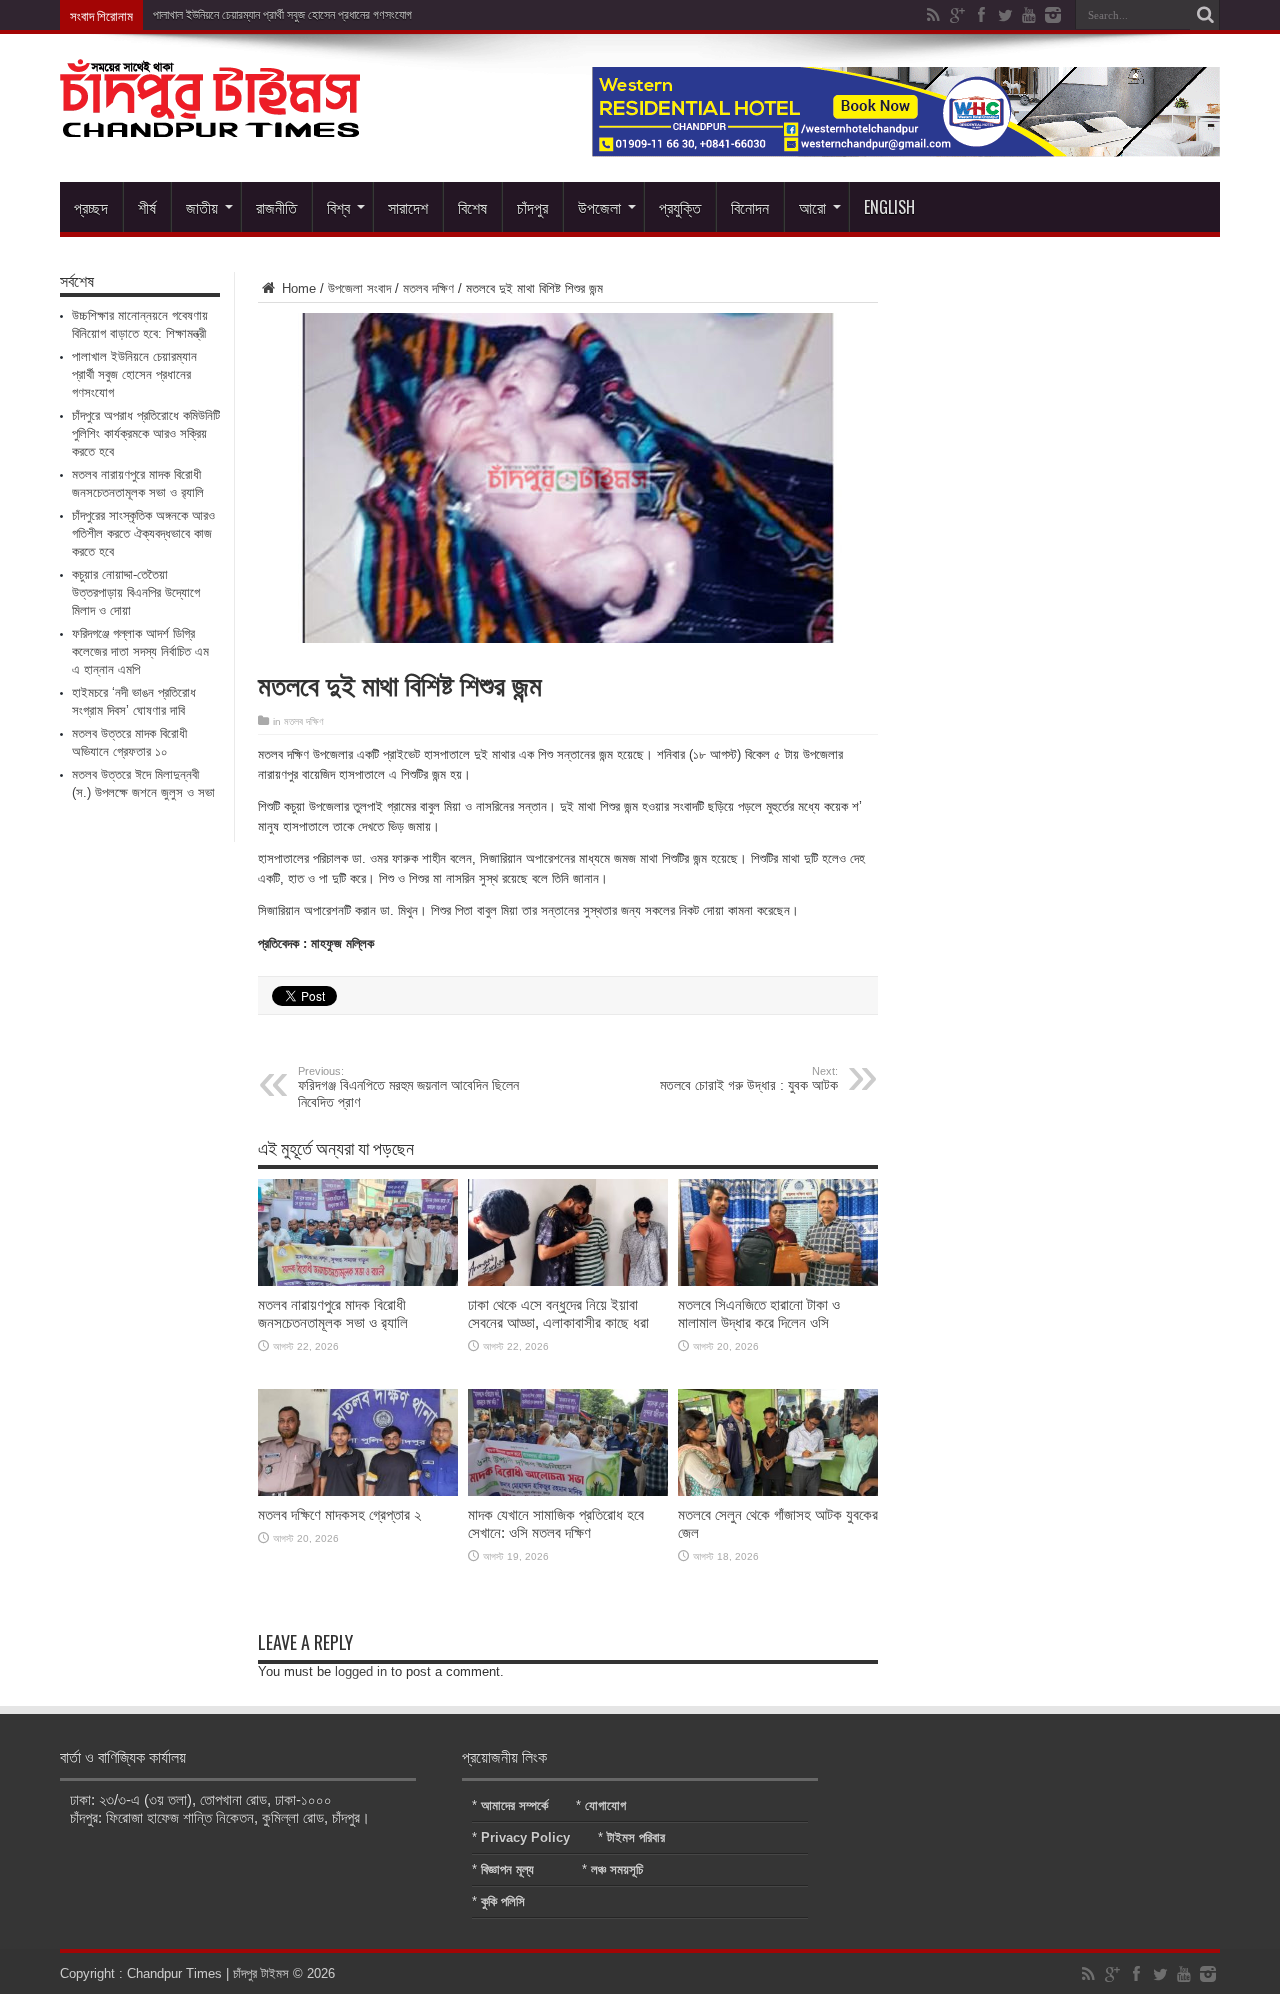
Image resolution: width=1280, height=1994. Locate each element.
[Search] (1205, 15)
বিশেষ (472, 207)
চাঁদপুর (532, 207)
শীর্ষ (147, 207)
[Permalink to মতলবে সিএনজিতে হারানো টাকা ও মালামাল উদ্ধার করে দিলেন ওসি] (778, 1281)
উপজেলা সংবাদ (359, 288)
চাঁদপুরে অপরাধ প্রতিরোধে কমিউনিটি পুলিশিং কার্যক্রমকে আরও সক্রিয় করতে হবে (146, 433)
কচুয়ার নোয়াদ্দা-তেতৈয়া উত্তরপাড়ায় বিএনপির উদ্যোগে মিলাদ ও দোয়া (136, 592)
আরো (812, 207)
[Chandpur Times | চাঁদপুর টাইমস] (210, 122)
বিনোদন (750, 207)
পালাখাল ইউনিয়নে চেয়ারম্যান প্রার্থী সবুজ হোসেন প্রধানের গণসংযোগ (282, 15)
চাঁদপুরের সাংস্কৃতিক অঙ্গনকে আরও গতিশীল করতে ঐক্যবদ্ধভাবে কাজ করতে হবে (143, 533)
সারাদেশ (408, 207)
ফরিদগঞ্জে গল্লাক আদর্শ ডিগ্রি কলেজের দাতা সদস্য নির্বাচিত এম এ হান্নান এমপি (140, 651)
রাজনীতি (276, 207)
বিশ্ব (338, 207)
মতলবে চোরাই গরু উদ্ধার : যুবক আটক (749, 1079)
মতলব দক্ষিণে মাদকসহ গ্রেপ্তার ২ (339, 1514)
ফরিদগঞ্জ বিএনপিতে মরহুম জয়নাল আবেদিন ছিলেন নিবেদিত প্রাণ (408, 1087)
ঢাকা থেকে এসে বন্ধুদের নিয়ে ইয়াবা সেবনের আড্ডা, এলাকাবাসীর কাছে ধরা (558, 1313)
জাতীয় (202, 207)
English (889, 207)
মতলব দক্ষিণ (428, 288)
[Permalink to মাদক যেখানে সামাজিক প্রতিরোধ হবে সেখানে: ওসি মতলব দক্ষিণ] (568, 1491)
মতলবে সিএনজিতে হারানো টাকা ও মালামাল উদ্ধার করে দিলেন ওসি (759, 1313)
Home (297, 288)
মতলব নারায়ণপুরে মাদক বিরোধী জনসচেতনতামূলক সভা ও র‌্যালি (333, 1313)
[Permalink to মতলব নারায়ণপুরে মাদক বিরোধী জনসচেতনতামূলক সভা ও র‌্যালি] (358, 1281)
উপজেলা (599, 207)
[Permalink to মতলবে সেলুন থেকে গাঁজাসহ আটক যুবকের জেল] (778, 1491)
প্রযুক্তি (680, 207)
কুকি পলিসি (503, 1901)
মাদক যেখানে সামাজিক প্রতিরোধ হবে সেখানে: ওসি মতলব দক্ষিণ (556, 1523)
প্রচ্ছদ (91, 207)
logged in (361, 1671)
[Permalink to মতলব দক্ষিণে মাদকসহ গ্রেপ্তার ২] (358, 1491)
